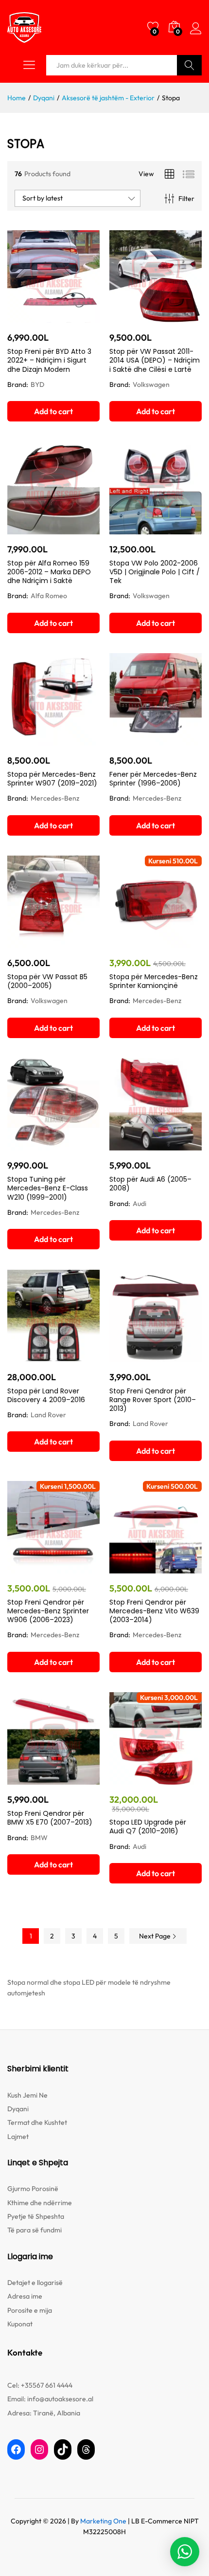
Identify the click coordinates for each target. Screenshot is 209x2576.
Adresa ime (25, 2296)
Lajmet (18, 2137)
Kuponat (20, 2324)
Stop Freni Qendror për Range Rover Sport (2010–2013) (153, 1400)
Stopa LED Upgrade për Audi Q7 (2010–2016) (148, 1827)
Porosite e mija (30, 2310)
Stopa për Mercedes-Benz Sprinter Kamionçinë (154, 981)
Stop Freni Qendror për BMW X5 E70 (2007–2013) (50, 1818)
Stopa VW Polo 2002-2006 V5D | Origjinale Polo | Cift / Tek (155, 572)
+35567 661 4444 (47, 2385)
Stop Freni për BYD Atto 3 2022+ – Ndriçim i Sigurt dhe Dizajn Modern (49, 360)
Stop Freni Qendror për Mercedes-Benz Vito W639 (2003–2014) (154, 1611)
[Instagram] (39, 2449)
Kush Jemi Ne (27, 2095)
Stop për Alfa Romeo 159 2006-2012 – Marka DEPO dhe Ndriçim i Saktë (49, 572)
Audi (139, 1204)
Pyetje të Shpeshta (36, 2216)
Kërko (189, 65)
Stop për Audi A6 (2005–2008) (150, 1184)
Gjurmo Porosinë (33, 2189)
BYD (37, 384)
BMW (39, 1838)
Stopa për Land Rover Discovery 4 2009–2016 (46, 1395)
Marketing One (103, 2521)
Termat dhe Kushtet (37, 2122)
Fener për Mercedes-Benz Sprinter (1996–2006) (153, 779)
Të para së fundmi (35, 2230)
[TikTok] (63, 2449)
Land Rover (48, 1415)
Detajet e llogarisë (35, 2283)
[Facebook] (16, 2449)
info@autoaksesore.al (60, 2399)
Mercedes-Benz (55, 798)
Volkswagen (151, 384)
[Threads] (86, 2449)
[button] (53, 411)
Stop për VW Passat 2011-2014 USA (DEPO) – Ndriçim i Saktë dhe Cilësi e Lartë (155, 360)
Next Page (156, 1936)
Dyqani (18, 2109)
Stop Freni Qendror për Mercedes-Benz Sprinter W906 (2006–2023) (48, 1611)
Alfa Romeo (49, 596)
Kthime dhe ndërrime (40, 2203)
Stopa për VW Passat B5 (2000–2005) (47, 981)
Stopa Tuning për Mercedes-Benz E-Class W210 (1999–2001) (48, 1188)
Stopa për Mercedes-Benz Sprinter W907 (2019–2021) (52, 779)
